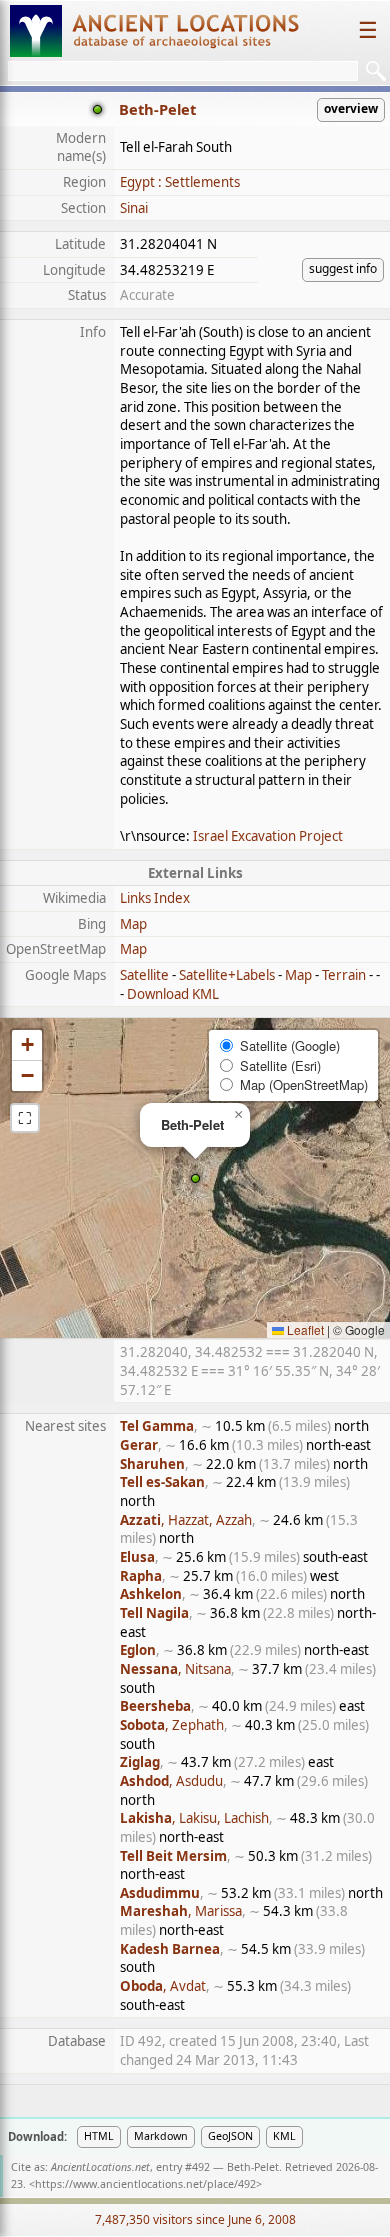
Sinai (134, 208)
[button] (195, 1178)
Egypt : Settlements (180, 182)
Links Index (155, 898)
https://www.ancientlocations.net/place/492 (145, 2184)
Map (133, 924)
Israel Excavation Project (268, 836)
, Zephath (172, 1725)
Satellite (144, 975)
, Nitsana (175, 1669)
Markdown (161, 2136)
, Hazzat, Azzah (186, 1520)
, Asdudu (171, 1781)
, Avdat (163, 1986)
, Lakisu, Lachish (194, 1818)
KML (284, 2136)
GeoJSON (230, 2136)
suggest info (343, 268)
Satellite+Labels (227, 975)
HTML (99, 2136)
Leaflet (304, 1329)
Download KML (173, 994)
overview (351, 108)
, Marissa (181, 1911)
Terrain (344, 975)
